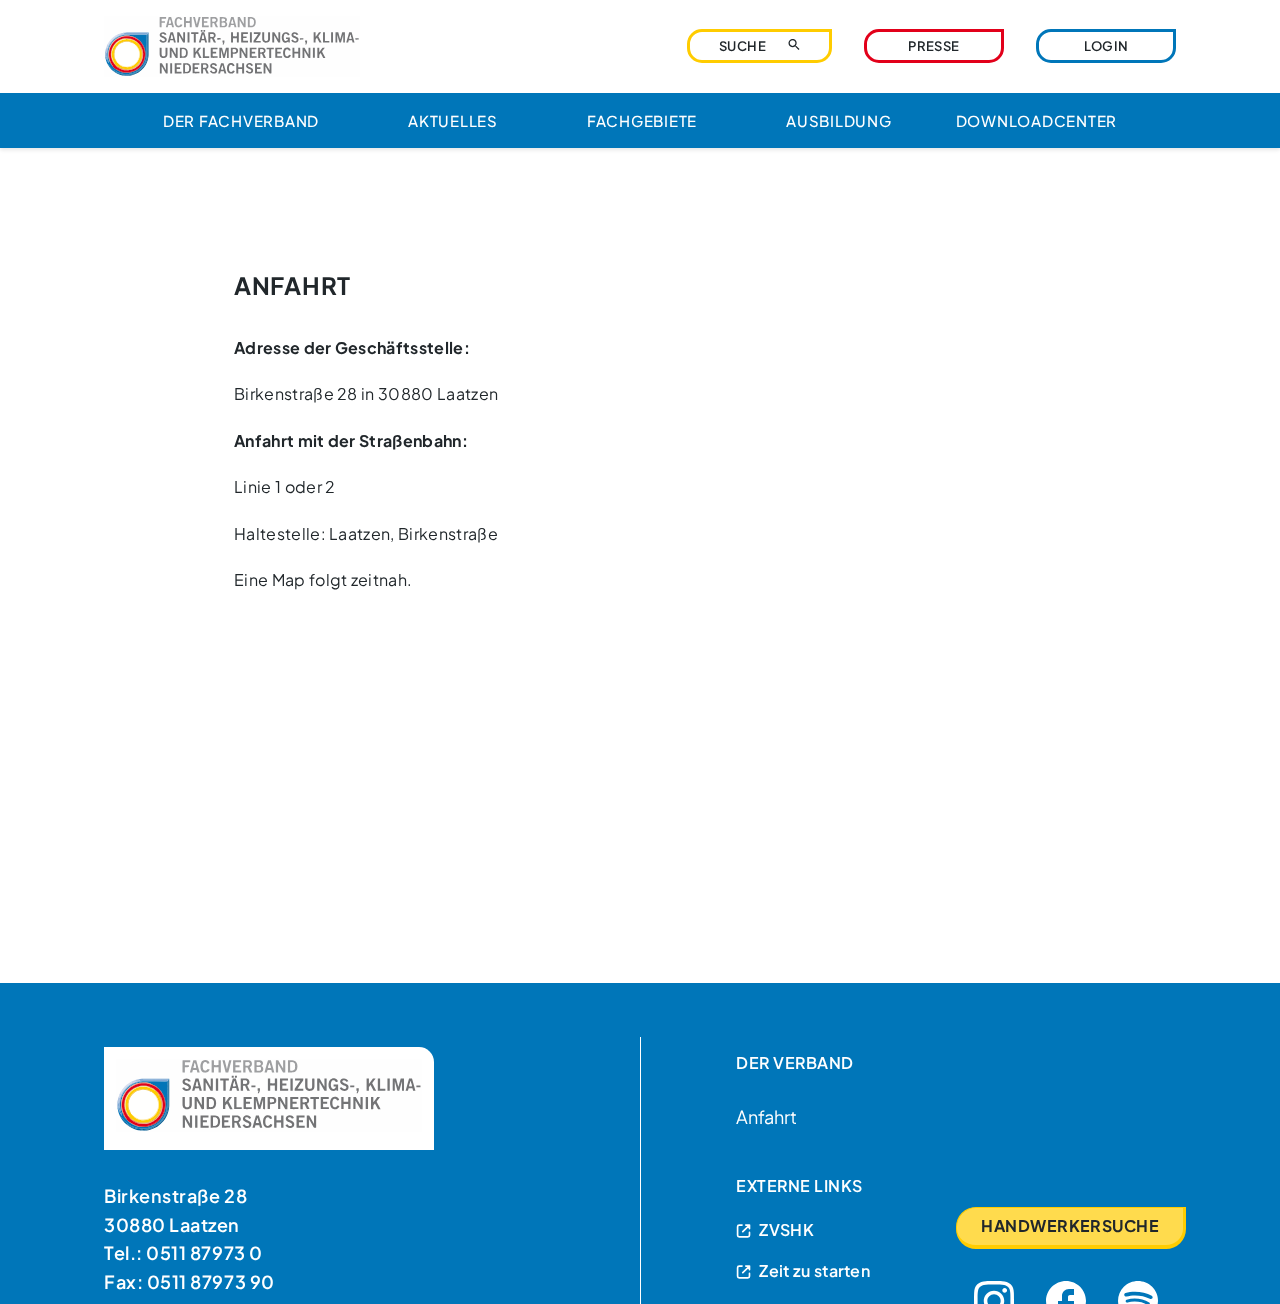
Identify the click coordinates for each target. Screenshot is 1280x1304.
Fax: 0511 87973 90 (189, 1281)
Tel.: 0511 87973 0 (183, 1252)
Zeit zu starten (814, 1270)
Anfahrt (766, 1116)
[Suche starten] (794, 44)
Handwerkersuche (1070, 1225)
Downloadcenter (1037, 120)
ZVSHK (786, 1229)
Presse (933, 46)
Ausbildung (839, 120)
